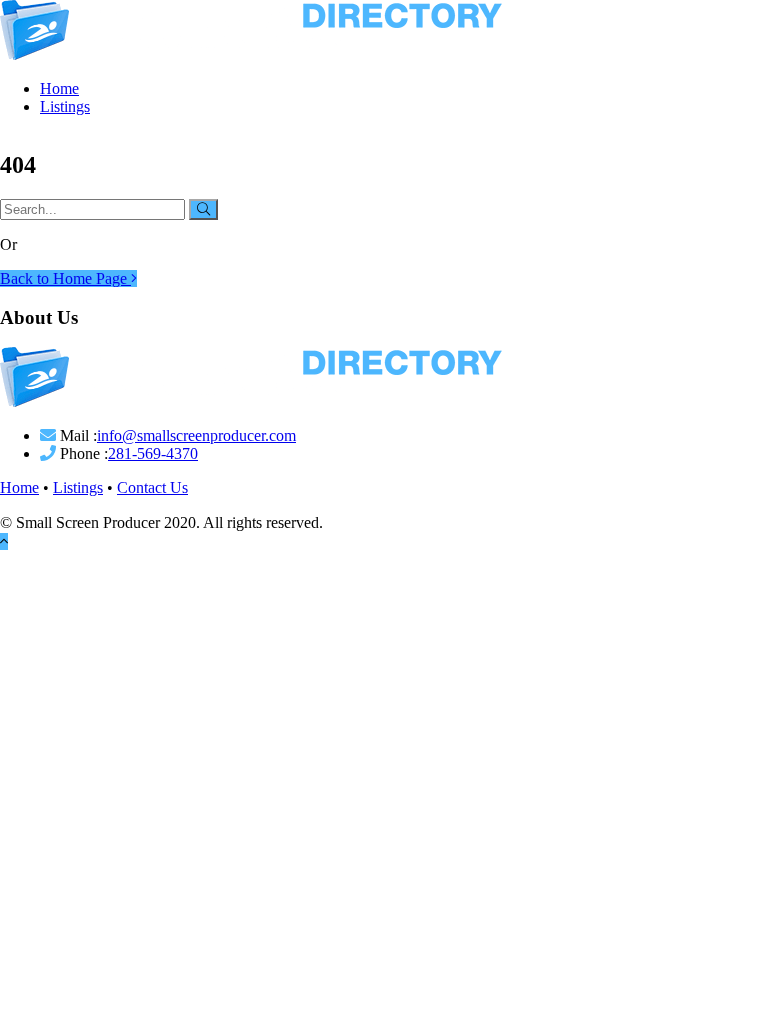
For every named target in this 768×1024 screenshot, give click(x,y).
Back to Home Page (65, 278)
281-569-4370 (153, 453)
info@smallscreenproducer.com (196, 435)
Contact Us (152, 487)
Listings (65, 106)
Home (59, 88)
